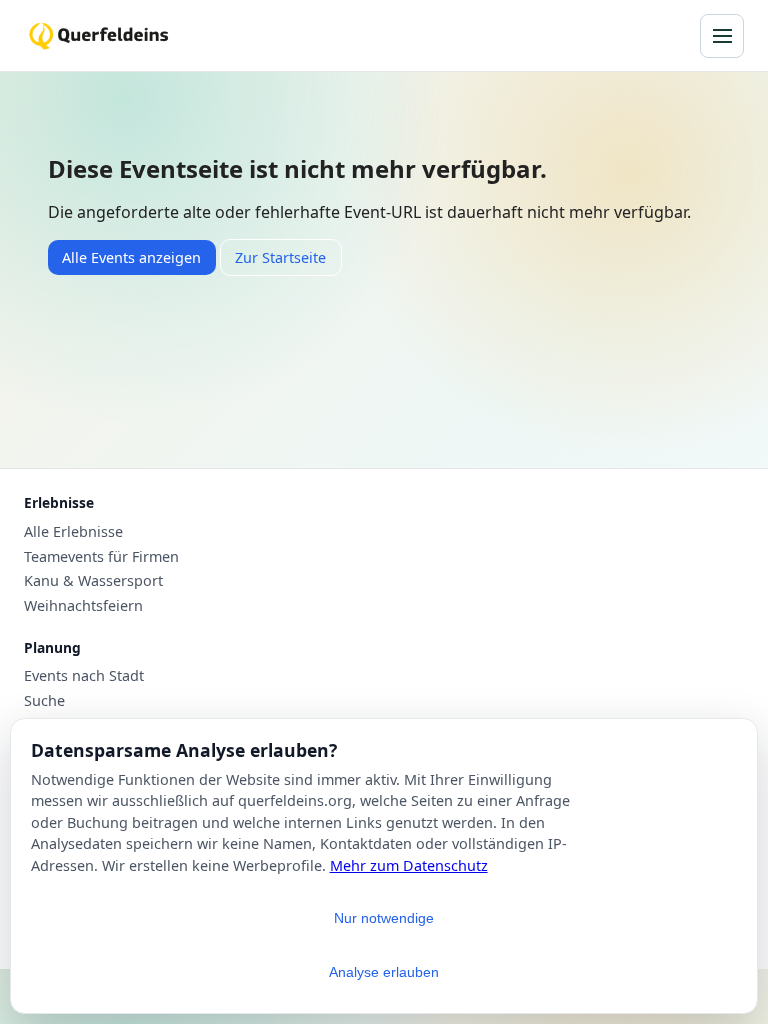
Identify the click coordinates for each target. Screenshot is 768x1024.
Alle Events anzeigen (131, 257)
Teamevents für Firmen (101, 557)
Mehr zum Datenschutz (409, 865)
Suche (44, 701)
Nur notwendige (384, 918)
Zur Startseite (280, 257)
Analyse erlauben (384, 972)
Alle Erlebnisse (73, 532)
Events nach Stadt (84, 676)
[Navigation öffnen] (722, 36)
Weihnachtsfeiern (83, 606)
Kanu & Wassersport (93, 581)
